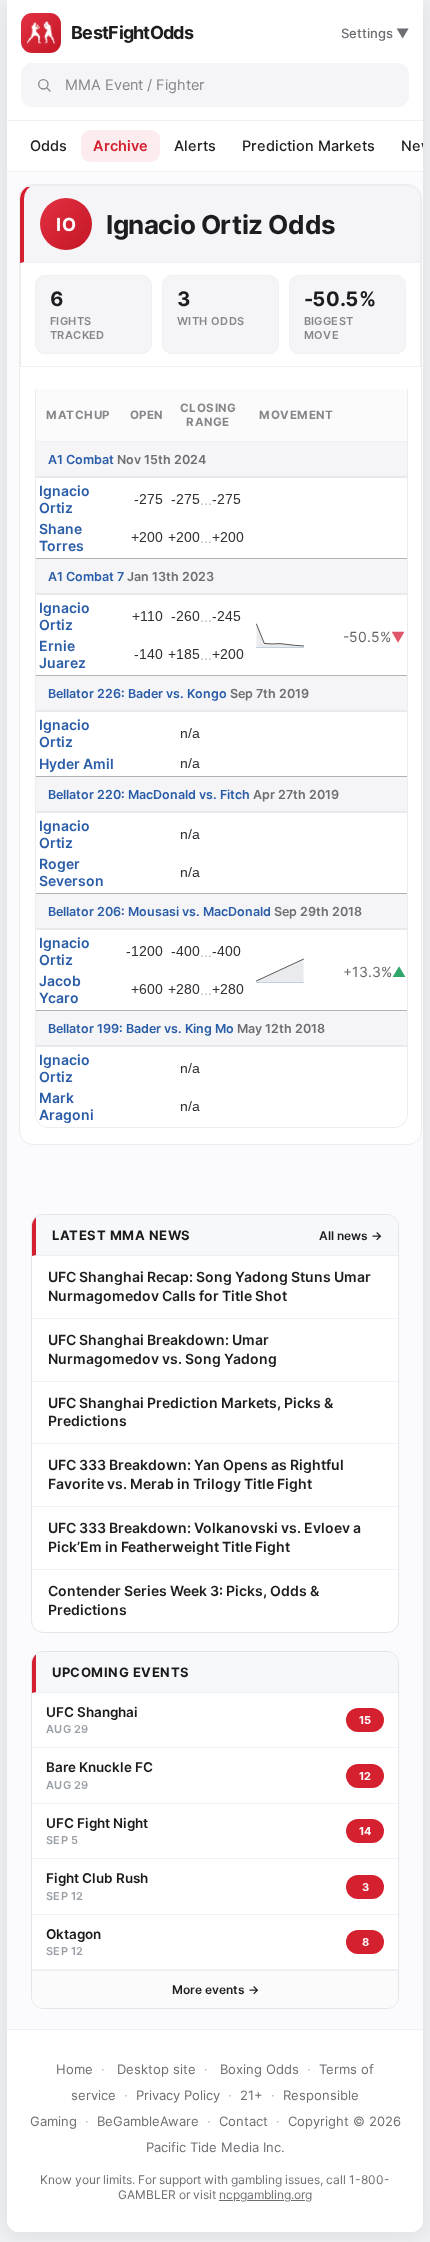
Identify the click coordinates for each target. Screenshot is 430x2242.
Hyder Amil (76, 763)
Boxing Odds (259, 2069)
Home (74, 2069)
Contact (243, 2121)
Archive (120, 146)
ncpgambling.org (265, 2194)
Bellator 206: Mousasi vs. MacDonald (159, 911)
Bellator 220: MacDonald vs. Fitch (149, 794)
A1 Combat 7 (86, 576)
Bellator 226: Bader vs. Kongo (137, 693)
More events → (215, 1989)
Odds (48, 146)
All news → (350, 1235)
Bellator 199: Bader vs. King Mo (141, 1028)
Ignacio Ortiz (64, 499)
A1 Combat (81, 459)
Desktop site (156, 2069)
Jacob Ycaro (60, 989)
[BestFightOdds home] (41, 33)
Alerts (195, 146)
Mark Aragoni (66, 1106)
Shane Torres (61, 537)
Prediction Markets (308, 146)
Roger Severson (71, 872)
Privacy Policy (178, 2095)
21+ (251, 2095)
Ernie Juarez (62, 654)
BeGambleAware (148, 2121)
